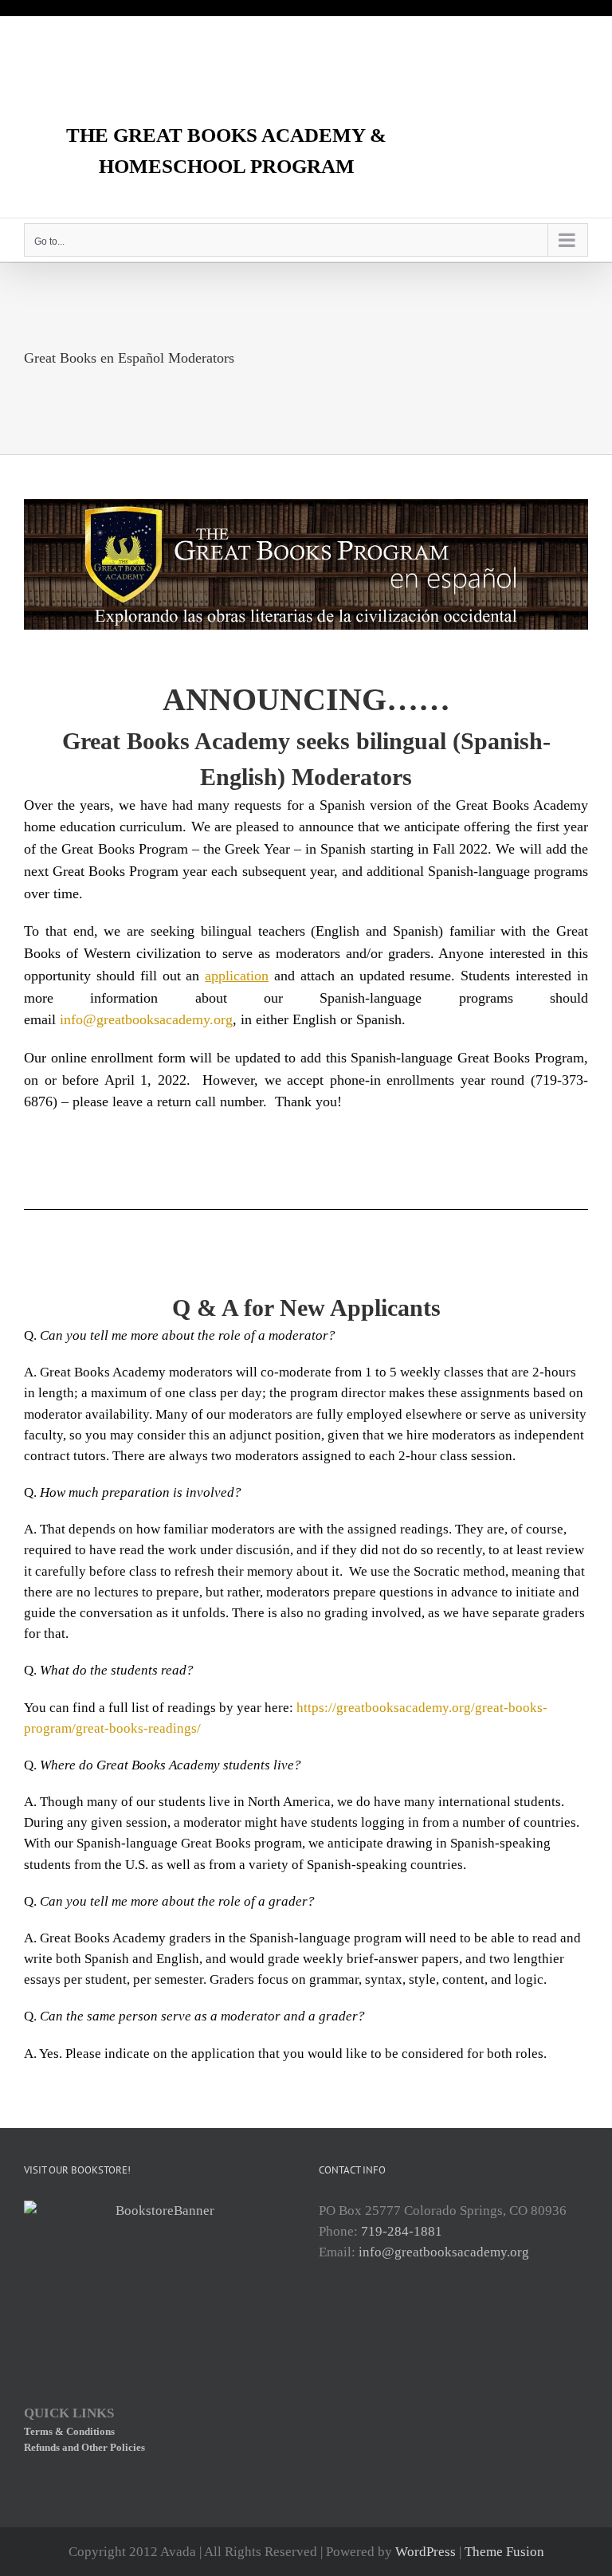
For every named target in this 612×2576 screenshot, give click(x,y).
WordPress (426, 2552)
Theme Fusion (504, 2552)
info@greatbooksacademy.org (146, 1019)
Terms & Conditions (69, 2431)
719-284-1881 (402, 2231)
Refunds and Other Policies (84, 2447)
